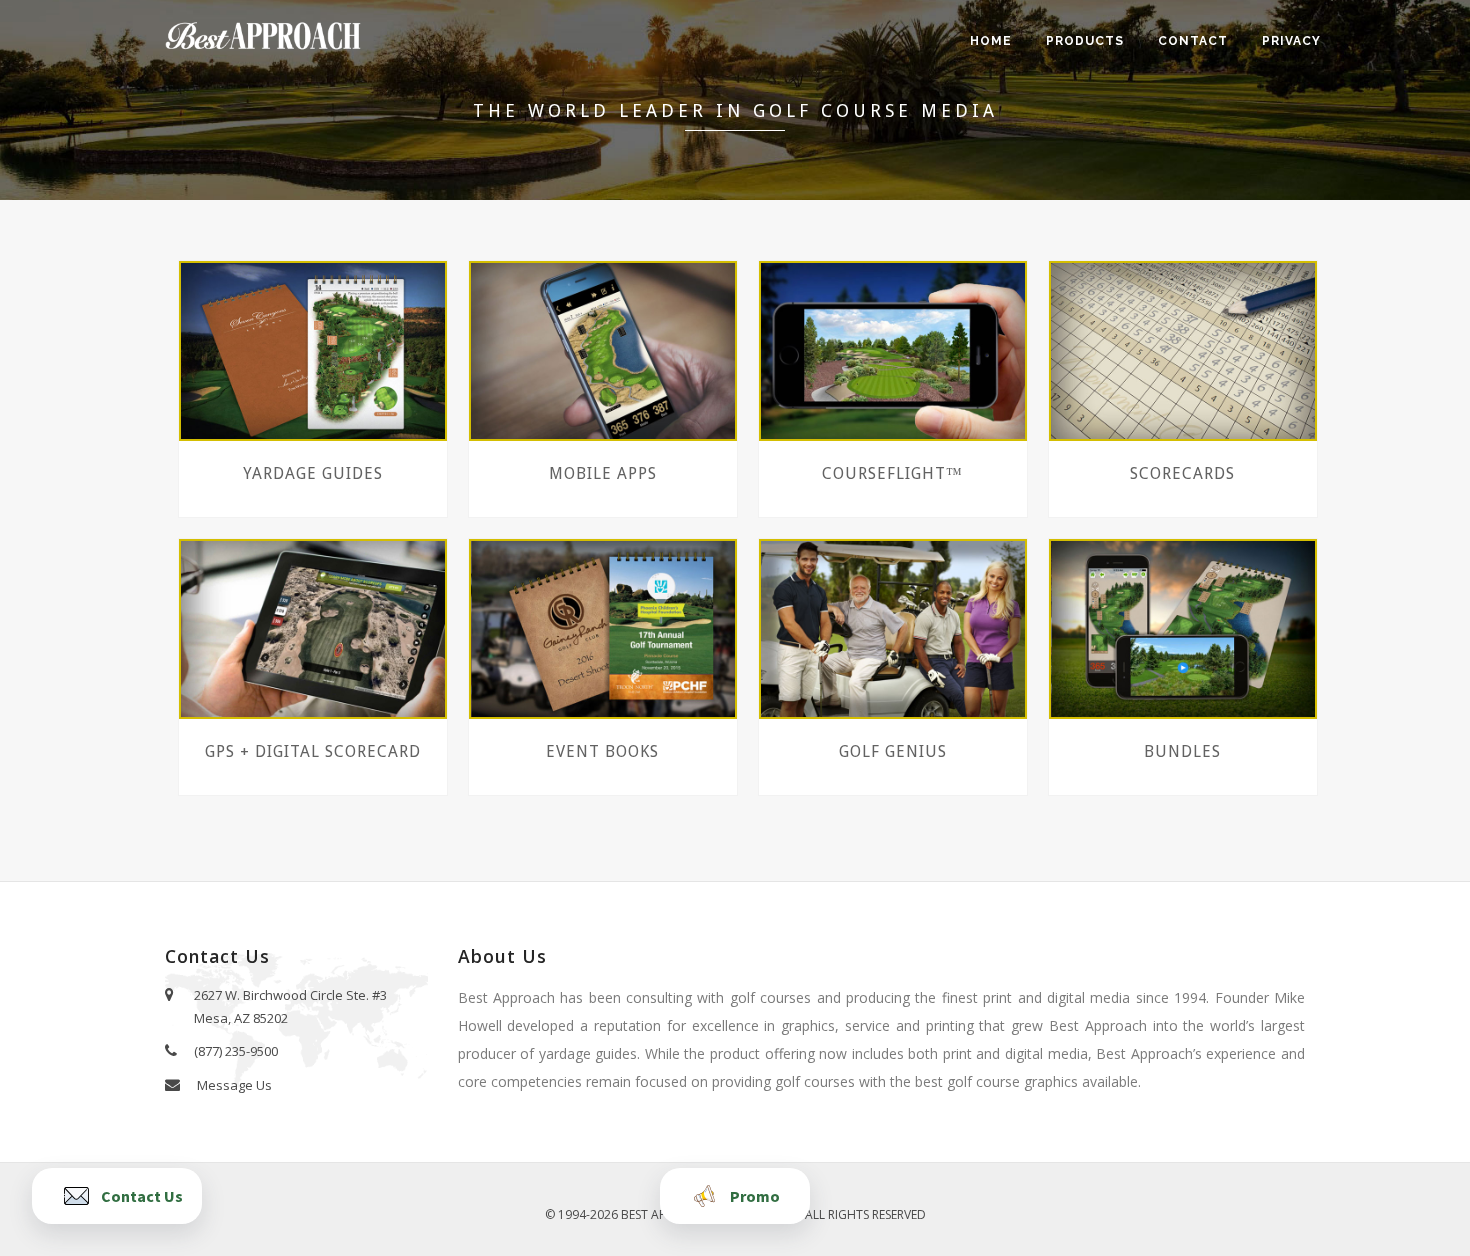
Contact (1193, 41)
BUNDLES (1182, 751)
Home (991, 41)
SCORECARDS (1182, 473)
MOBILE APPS (603, 473)
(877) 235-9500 (234, 1051)
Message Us (233, 1085)
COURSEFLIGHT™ (892, 473)
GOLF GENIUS (893, 751)
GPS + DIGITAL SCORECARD (313, 751)
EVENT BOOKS (602, 751)
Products (1085, 41)
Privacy (1291, 41)
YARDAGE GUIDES (313, 473)
